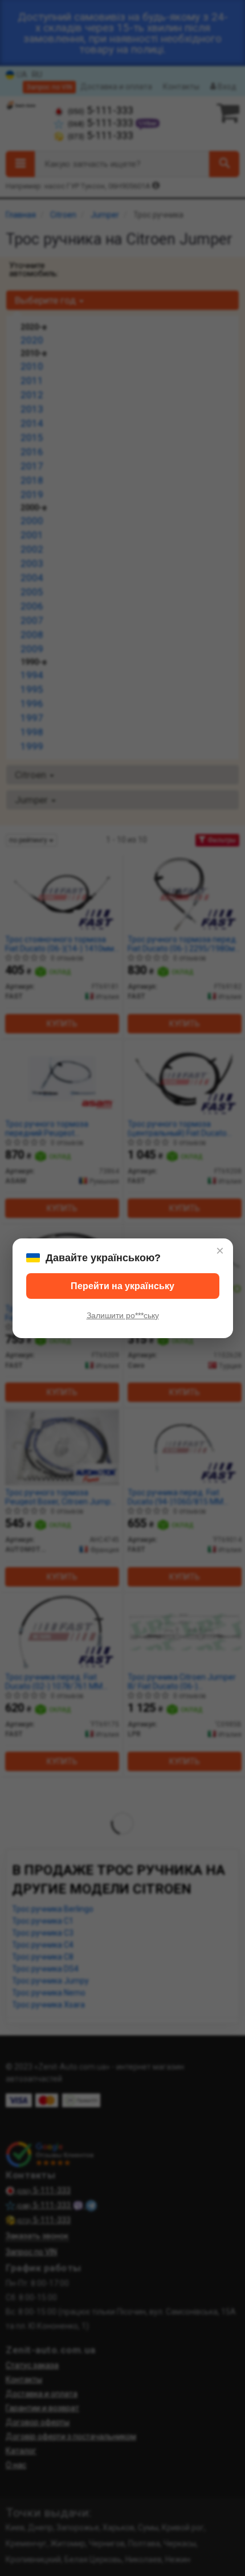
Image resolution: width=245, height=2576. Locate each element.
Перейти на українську (122, 1286)
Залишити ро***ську (123, 1315)
